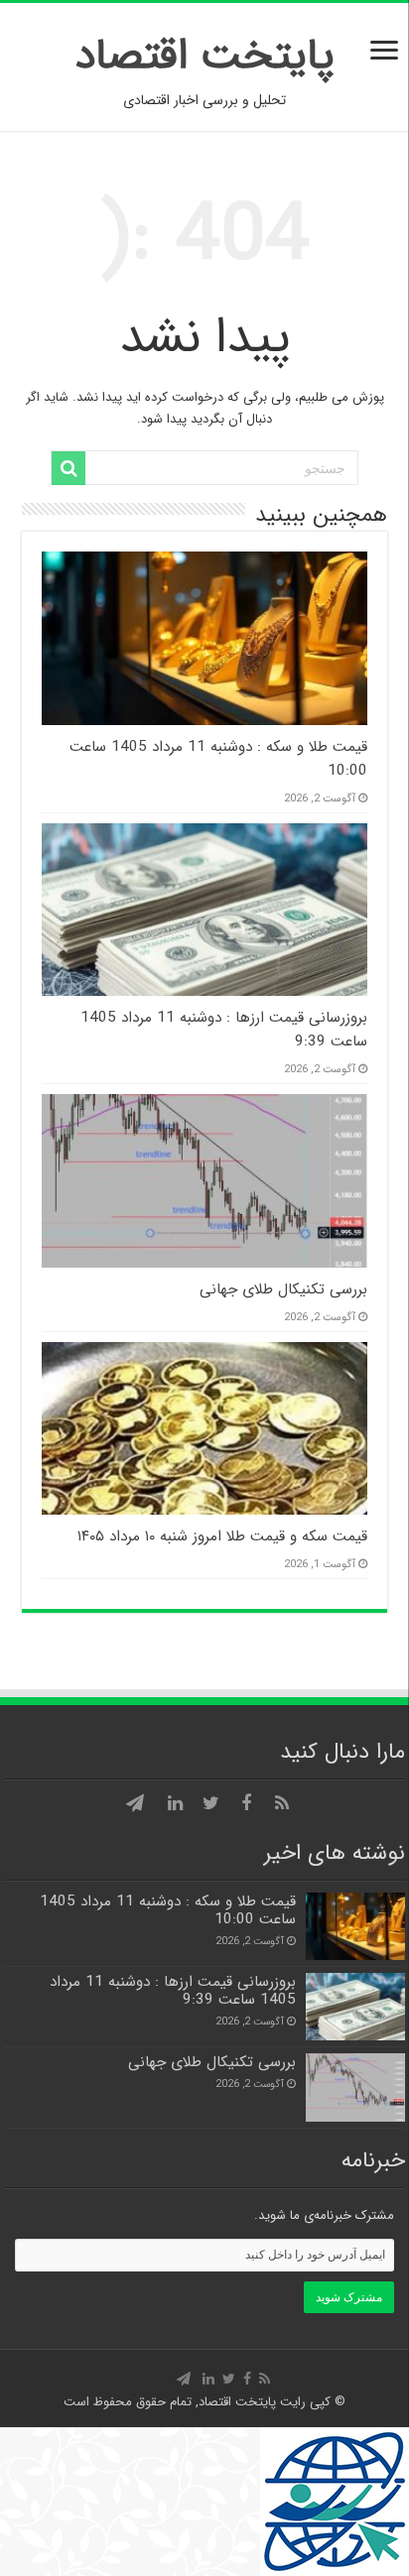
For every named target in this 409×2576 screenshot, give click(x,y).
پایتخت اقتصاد (205, 56)
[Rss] (282, 1803)
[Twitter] (210, 1803)
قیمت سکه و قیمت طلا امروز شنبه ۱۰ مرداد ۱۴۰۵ (220, 1536)
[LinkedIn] (175, 1803)
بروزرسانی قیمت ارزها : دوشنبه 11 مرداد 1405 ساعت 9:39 (173, 1991)
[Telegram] (135, 1803)
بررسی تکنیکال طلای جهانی (283, 1289)
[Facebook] (246, 1803)
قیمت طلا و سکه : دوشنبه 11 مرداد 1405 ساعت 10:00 (168, 1910)
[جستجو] (68, 468)
